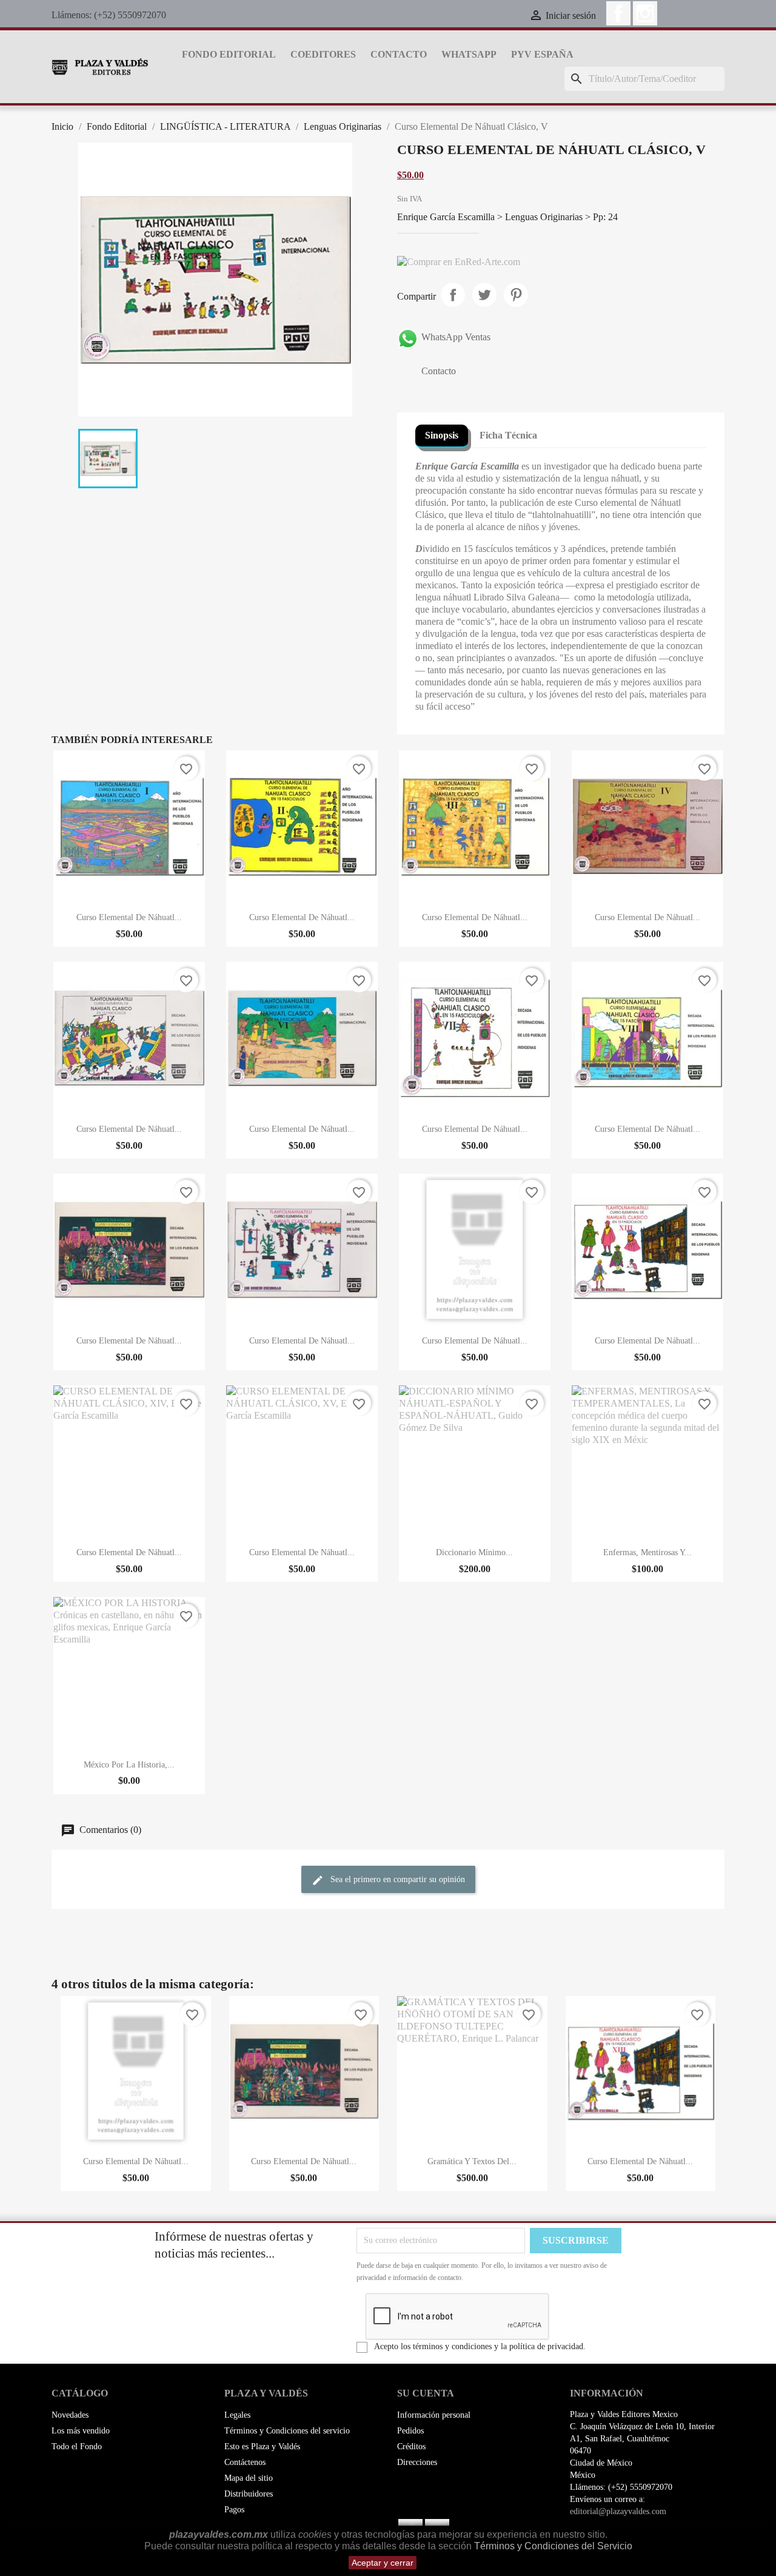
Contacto (399, 54)
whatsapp (469, 54)
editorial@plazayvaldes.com (618, 2511)
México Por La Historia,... (129, 1765)
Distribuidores (249, 2494)
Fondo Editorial (229, 54)
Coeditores (323, 54)
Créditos (411, 2447)
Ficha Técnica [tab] (508, 435)
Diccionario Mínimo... (474, 1552)
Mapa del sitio (249, 2478)
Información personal (434, 2415)
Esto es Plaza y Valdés (262, 2447)
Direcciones (417, 2462)
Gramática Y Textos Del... (472, 2161)
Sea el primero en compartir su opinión (396, 1879)
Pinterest (516, 295)
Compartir (453, 295)
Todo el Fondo (77, 2447)
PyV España (542, 54)
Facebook (618, 13)
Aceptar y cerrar (383, 2563)
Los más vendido (81, 2431)
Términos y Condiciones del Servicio (553, 2546)
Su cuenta (426, 2393)
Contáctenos (245, 2462)
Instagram (645, 13)
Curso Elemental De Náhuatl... (129, 917)
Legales (237, 2415)
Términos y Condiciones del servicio (287, 2431)
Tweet (484, 295)
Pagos (234, 2510)
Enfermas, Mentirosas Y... (647, 1552)
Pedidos (410, 2431)
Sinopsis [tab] (442, 435)
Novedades (70, 2415)
